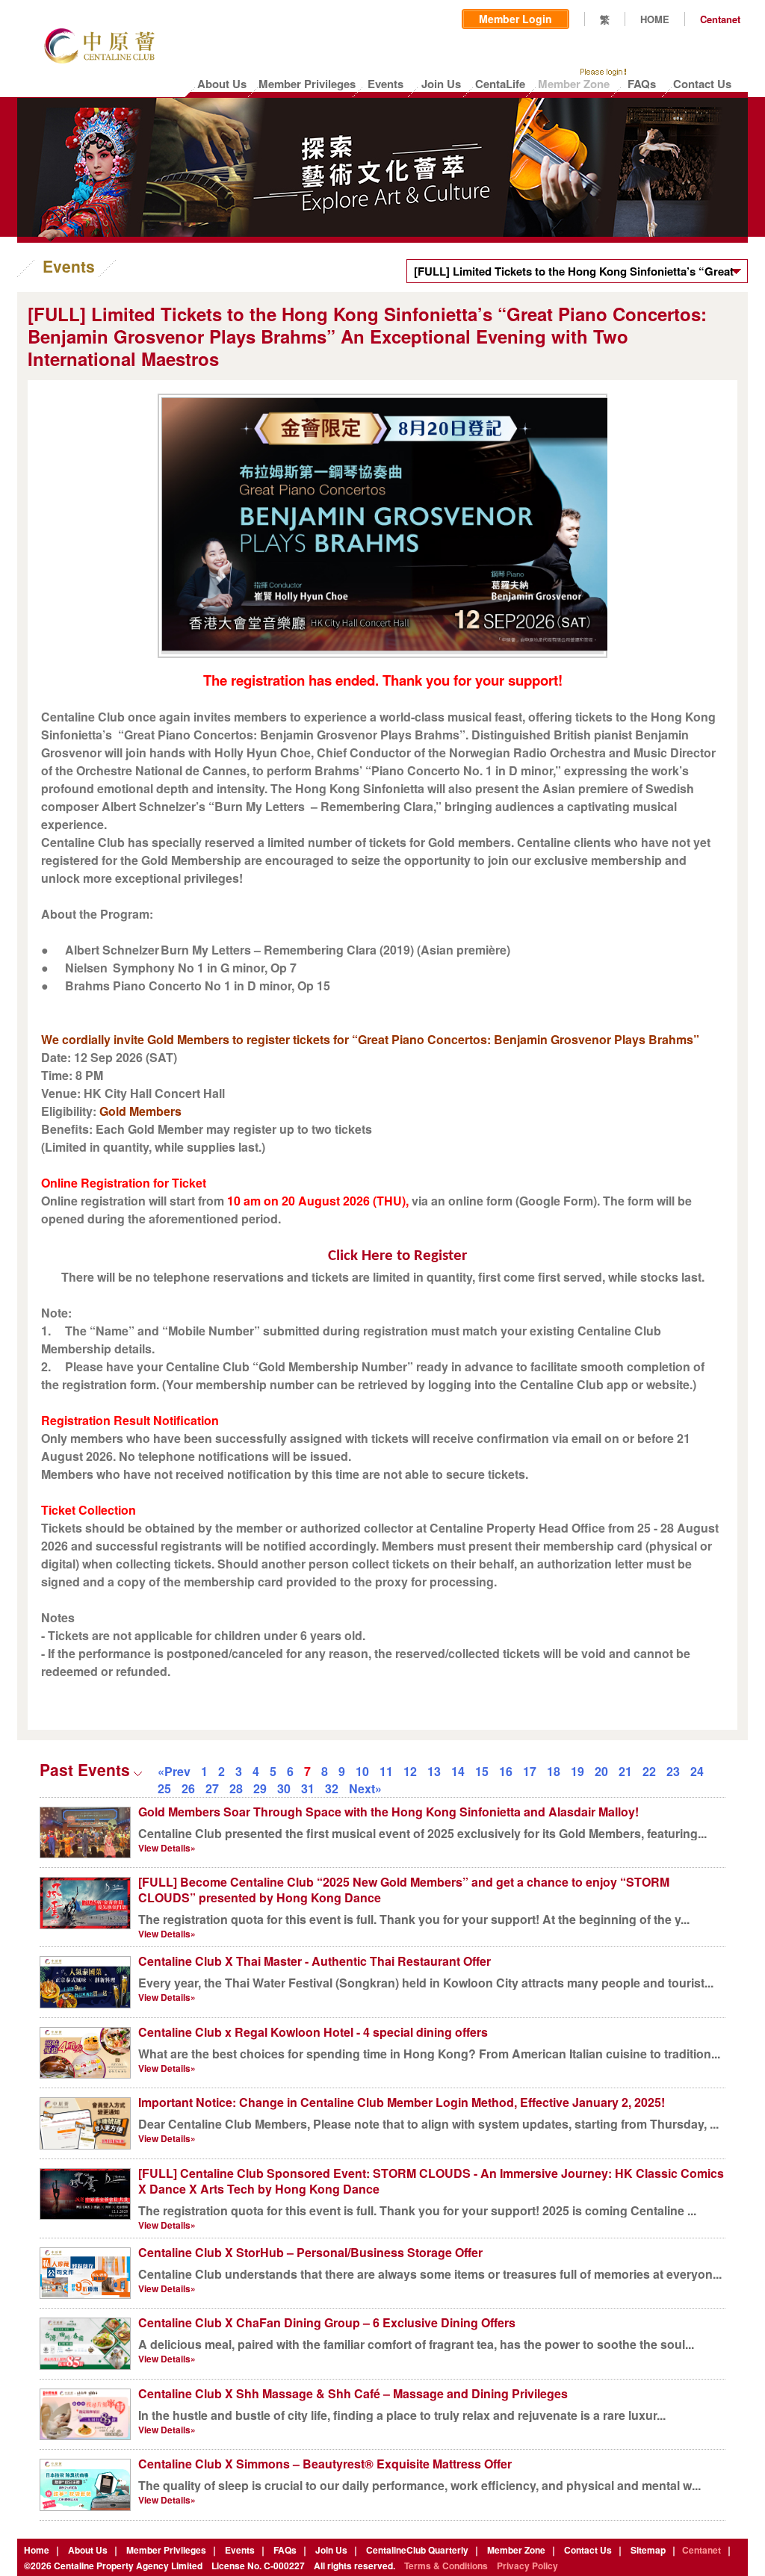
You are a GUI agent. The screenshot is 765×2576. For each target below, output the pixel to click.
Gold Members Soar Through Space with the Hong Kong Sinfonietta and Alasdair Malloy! (388, 1812)
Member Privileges (166, 2550)
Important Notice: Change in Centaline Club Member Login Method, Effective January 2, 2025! (402, 2102)
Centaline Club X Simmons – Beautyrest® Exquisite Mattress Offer (325, 2464)
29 (260, 1788)
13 (434, 1771)
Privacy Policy (527, 2566)
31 (308, 1788)
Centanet (720, 19)
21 (625, 1771)
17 (530, 1771)
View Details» (167, 1848)
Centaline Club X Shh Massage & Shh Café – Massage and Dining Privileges (353, 2393)
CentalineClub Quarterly (417, 2550)
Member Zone (516, 2550)
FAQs (285, 2550)
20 (601, 1771)
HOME (655, 19)
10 (362, 1771)
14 (458, 1771)
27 (212, 1788)
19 (577, 1771)
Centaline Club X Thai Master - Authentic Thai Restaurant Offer (315, 1961)
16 (506, 1771)
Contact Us (588, 2550)
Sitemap (648, 2550)
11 (386, 1771)
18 (554, 1771)
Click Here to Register (397, 1256)
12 (410, 1771)
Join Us (331, 2550)
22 (649, 1771)
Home (37, 2550)
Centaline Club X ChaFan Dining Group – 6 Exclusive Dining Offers (327, 2322)
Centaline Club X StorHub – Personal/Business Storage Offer (310, 2252)
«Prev (174, 1771)
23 (673, 1771)
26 (188, 1788)
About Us (88, 2550)
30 (284, 1788)
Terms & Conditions (446, 2566)
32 (332, 1788)
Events (240, 2550)
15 (482, 1771)
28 (236, 1788)
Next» (365, 1788)
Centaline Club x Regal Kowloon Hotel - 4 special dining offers (313, 2032)
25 (164, 1788)
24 (697, 1771)
